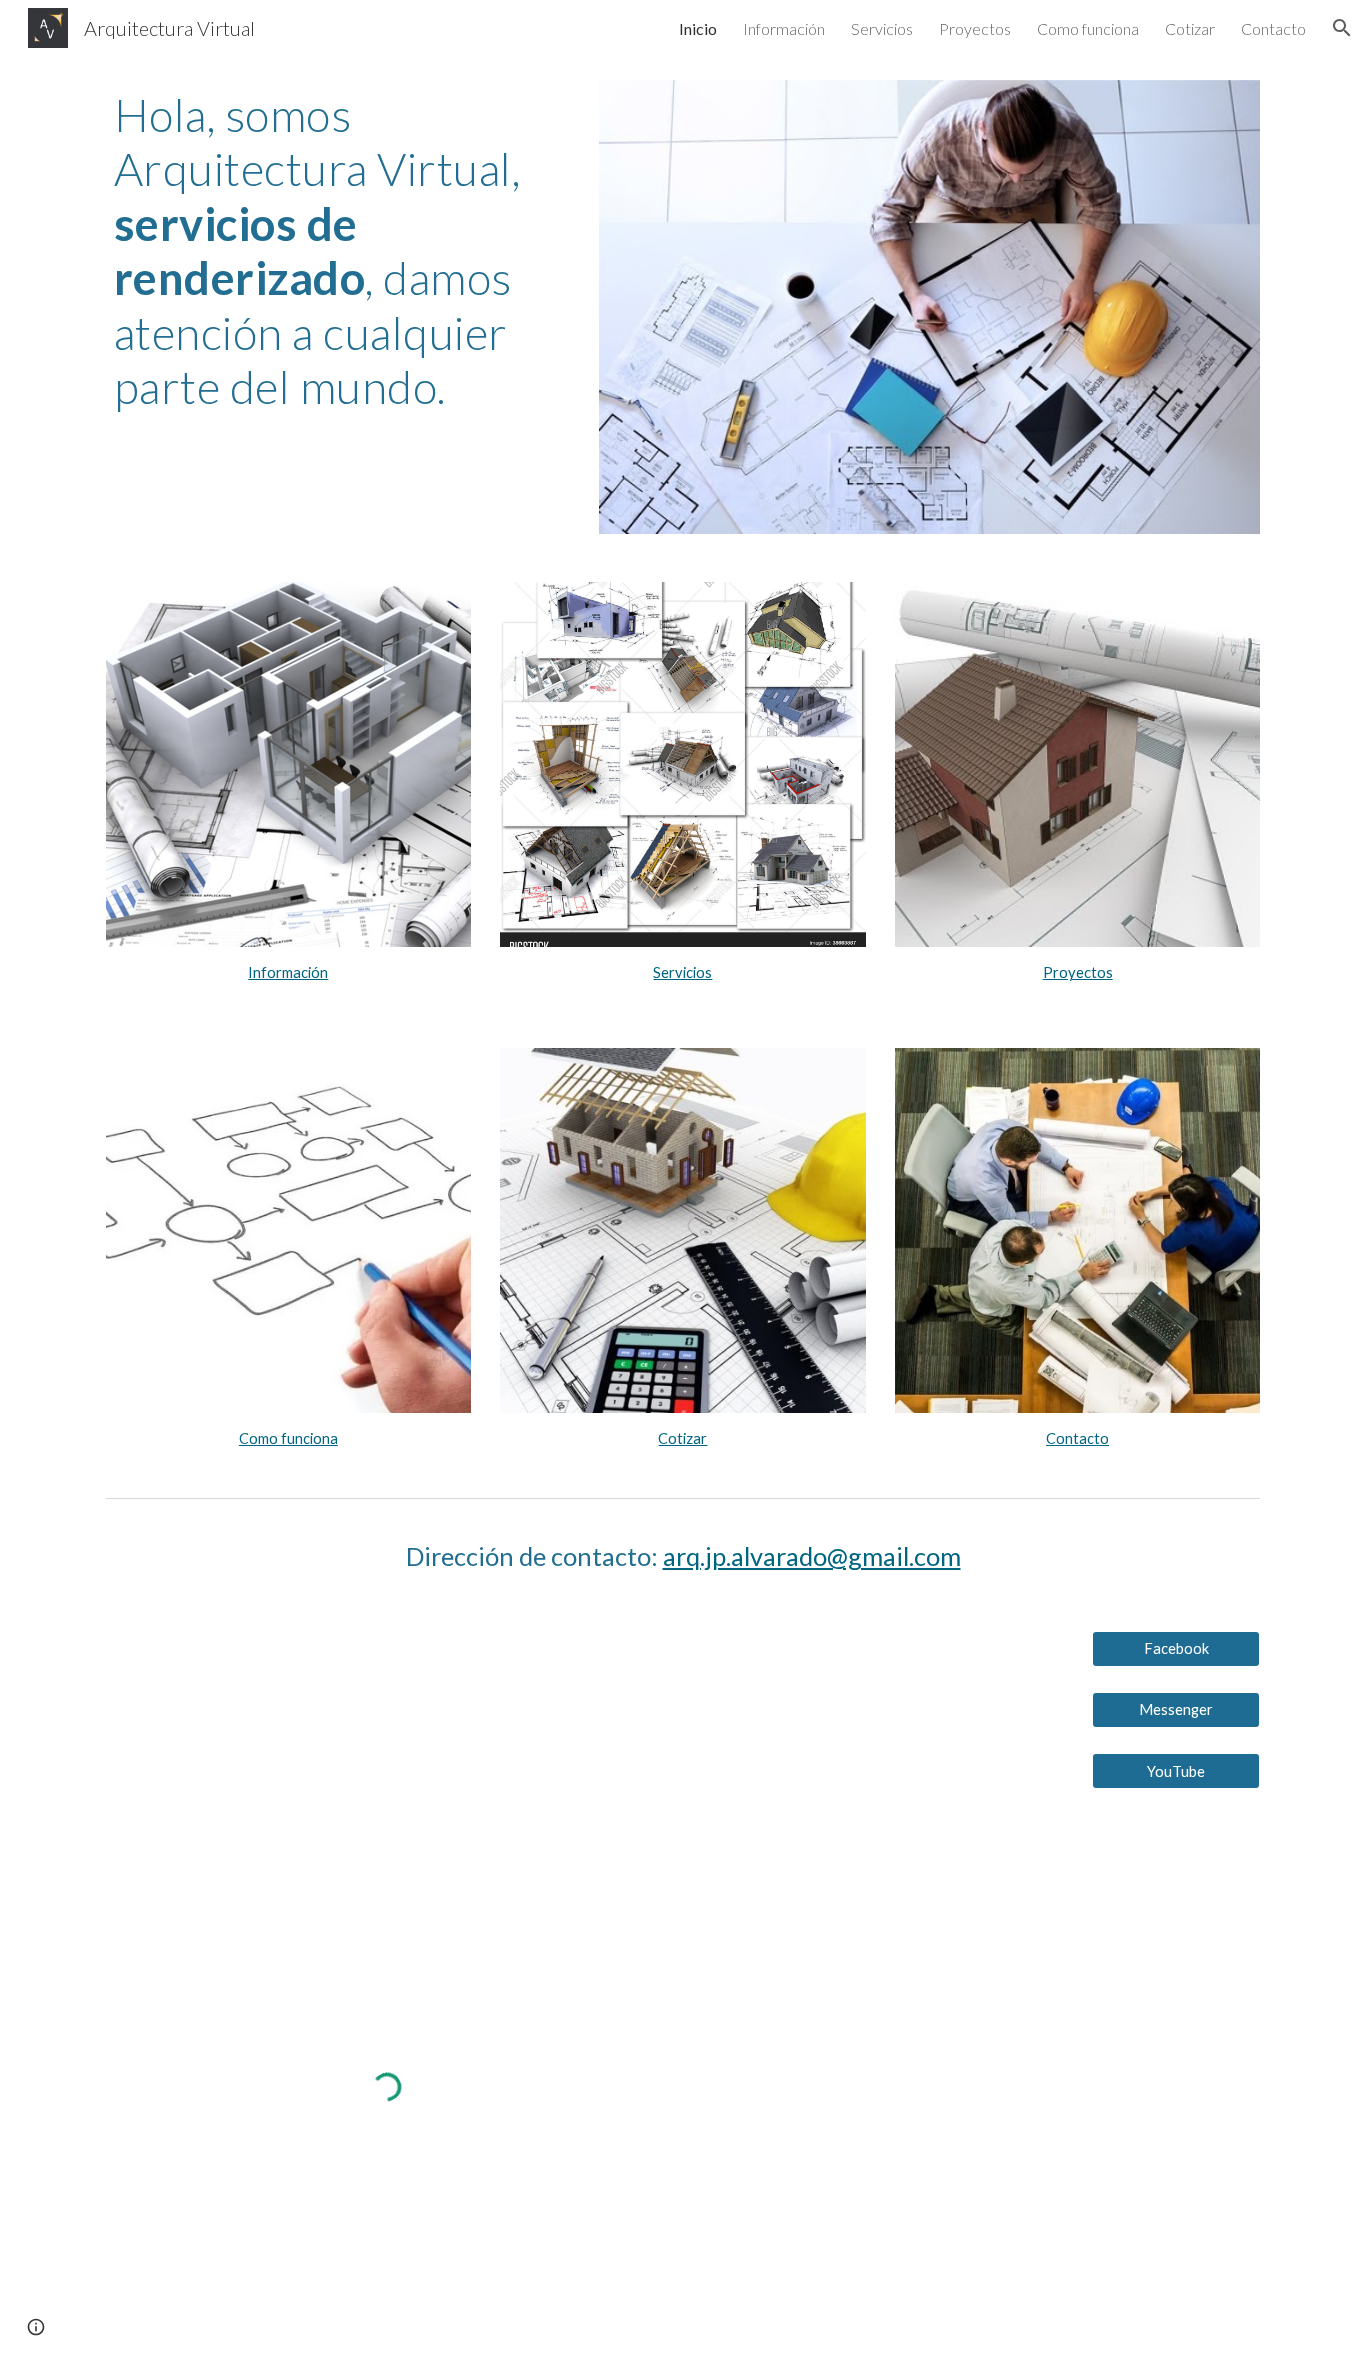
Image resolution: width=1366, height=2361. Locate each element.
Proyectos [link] (975, 28)
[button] (1342, 28)
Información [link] (784, 28)
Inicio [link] (698, 28)
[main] (338, 251)
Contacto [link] (1273, 28)
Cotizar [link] (1190, 28)
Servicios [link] (882, 28)
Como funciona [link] (1088, 28)
